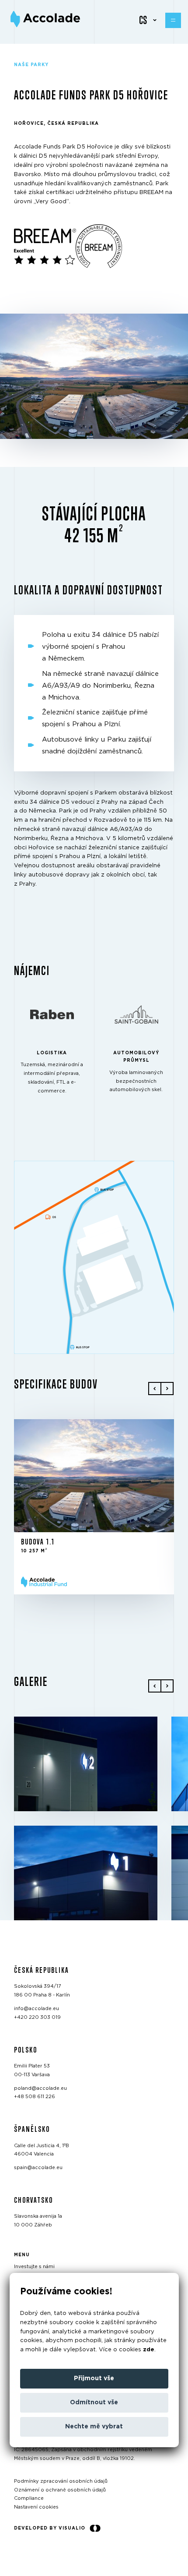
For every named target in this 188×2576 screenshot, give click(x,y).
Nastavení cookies (36, 2507)
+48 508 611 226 (35, 2097)
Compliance (29, 2498)
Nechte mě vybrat (94, 2427)
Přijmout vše (94, 2378)
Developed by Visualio (50, 2528)
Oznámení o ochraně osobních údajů (60, 2489)
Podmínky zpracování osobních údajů (61, 2481)
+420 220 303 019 (37, 2017)
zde (149, 2350)
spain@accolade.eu (38, 2168)
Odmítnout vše (94, 2403)
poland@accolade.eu (40, 2088)
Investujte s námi (34, 2267)
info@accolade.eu (37, 2009)
